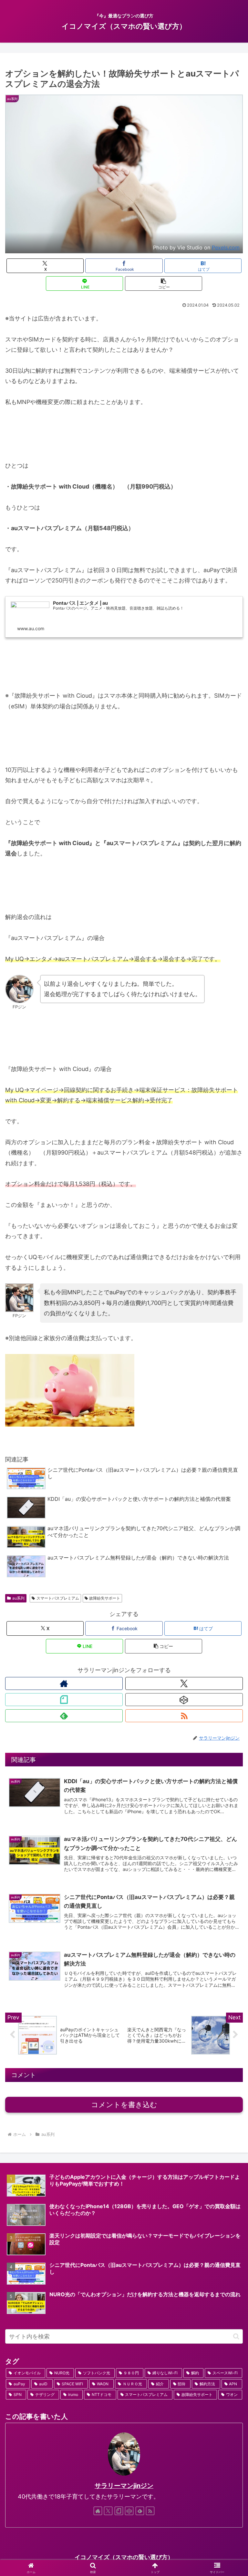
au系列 (18, 1598)
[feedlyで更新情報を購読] (64, 1716)
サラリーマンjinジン (124, 2486)
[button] (164, 283)
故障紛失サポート (105, 1598)
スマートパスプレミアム (58, 1598)
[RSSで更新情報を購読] (184, 1716)
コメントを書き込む (124, 2105)
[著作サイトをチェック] (64, 1683)
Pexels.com (226, 247)
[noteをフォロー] (64, 1700)
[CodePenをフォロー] (184, 1700)
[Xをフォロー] (184, 1683)
